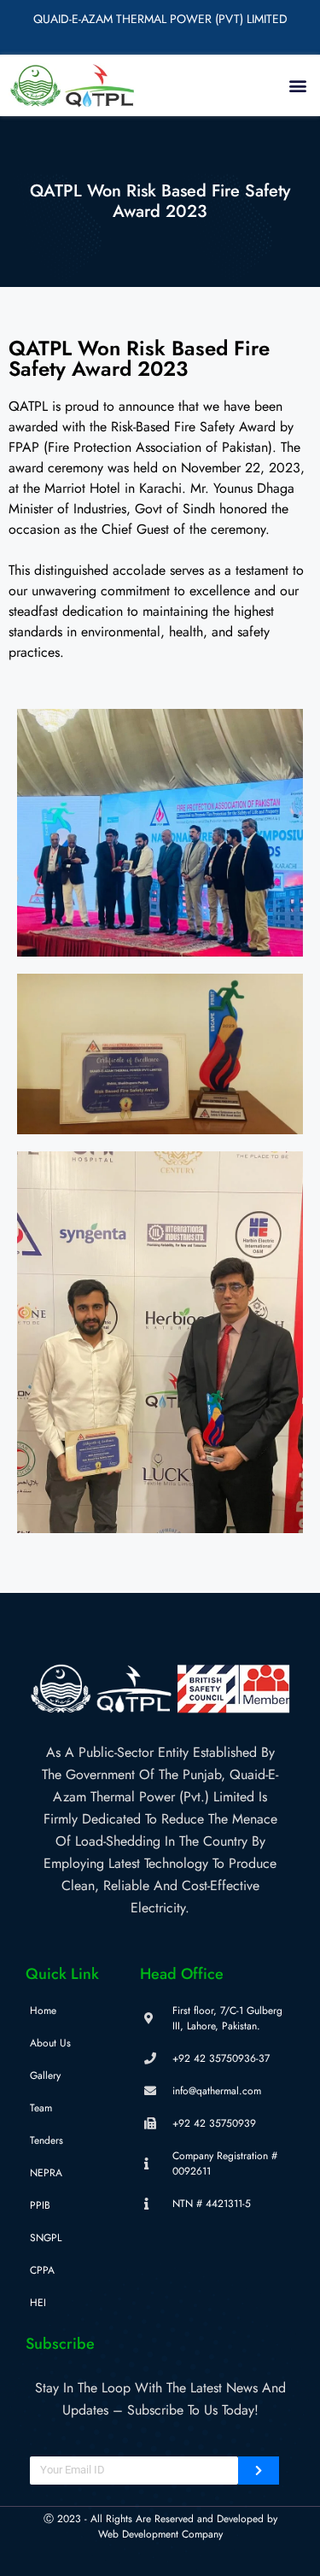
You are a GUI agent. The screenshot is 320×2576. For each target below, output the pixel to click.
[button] (297, 85)
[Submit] (259, 2471)
